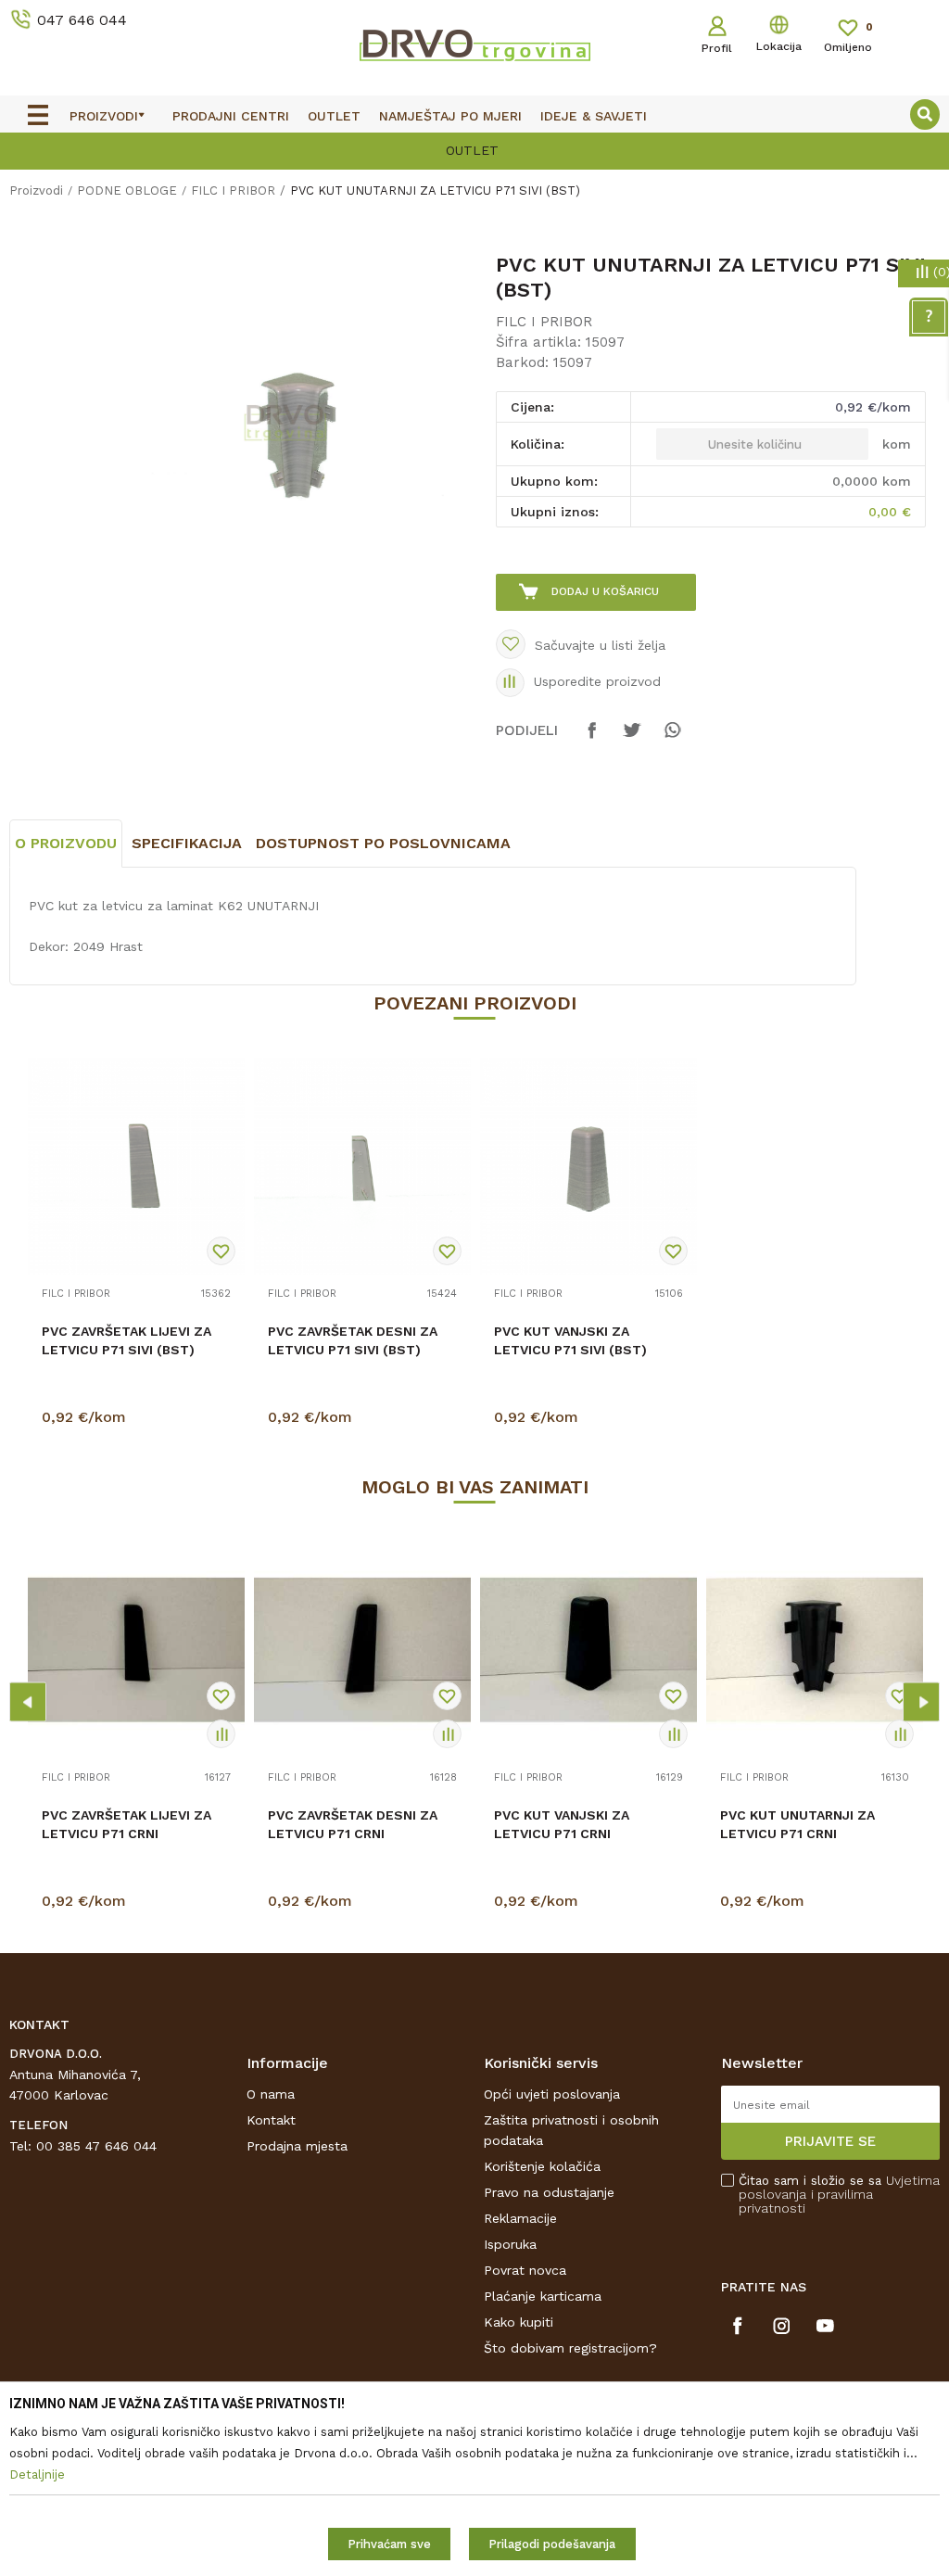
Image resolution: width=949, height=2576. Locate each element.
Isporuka (510, 2244)
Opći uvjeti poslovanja (552, 2094)
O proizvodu (66, 843)
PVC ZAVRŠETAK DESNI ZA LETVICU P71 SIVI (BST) (353, 1340)
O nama (271, 2094)
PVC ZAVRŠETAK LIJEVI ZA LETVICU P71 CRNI (127, 1824)
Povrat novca (525, 2270)
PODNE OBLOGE (127, 190)
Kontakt (271, 2120)
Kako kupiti (519, 2322)
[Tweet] (632, 739)
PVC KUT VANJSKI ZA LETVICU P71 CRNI (562, 1824)
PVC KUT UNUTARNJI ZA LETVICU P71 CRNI (797, 1824)
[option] (299, 435)
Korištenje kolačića (542, 2166)
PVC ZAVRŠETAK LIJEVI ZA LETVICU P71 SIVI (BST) (127, 1340)
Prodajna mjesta (297, 2146)
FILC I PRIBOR (233, 190)
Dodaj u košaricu (605, 591)
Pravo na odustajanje (549, 2192)
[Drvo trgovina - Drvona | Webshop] (474, 44)
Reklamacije (520, 2218)
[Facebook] (592, 739)
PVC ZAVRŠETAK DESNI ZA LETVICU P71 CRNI (353, 1824)
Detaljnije (139, 1421)
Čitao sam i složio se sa (839, 2195)
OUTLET (266, 150)
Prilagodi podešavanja (552, 2544)
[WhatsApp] (672, 739)
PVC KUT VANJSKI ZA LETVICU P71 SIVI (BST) (570, 1340)
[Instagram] (782, 2326)
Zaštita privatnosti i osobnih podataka (571, 2130)
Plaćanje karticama (543, 2296)
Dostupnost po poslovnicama (383, 843)
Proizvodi (36, 190)
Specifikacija (187, 843)
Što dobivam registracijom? (570, 2348)
